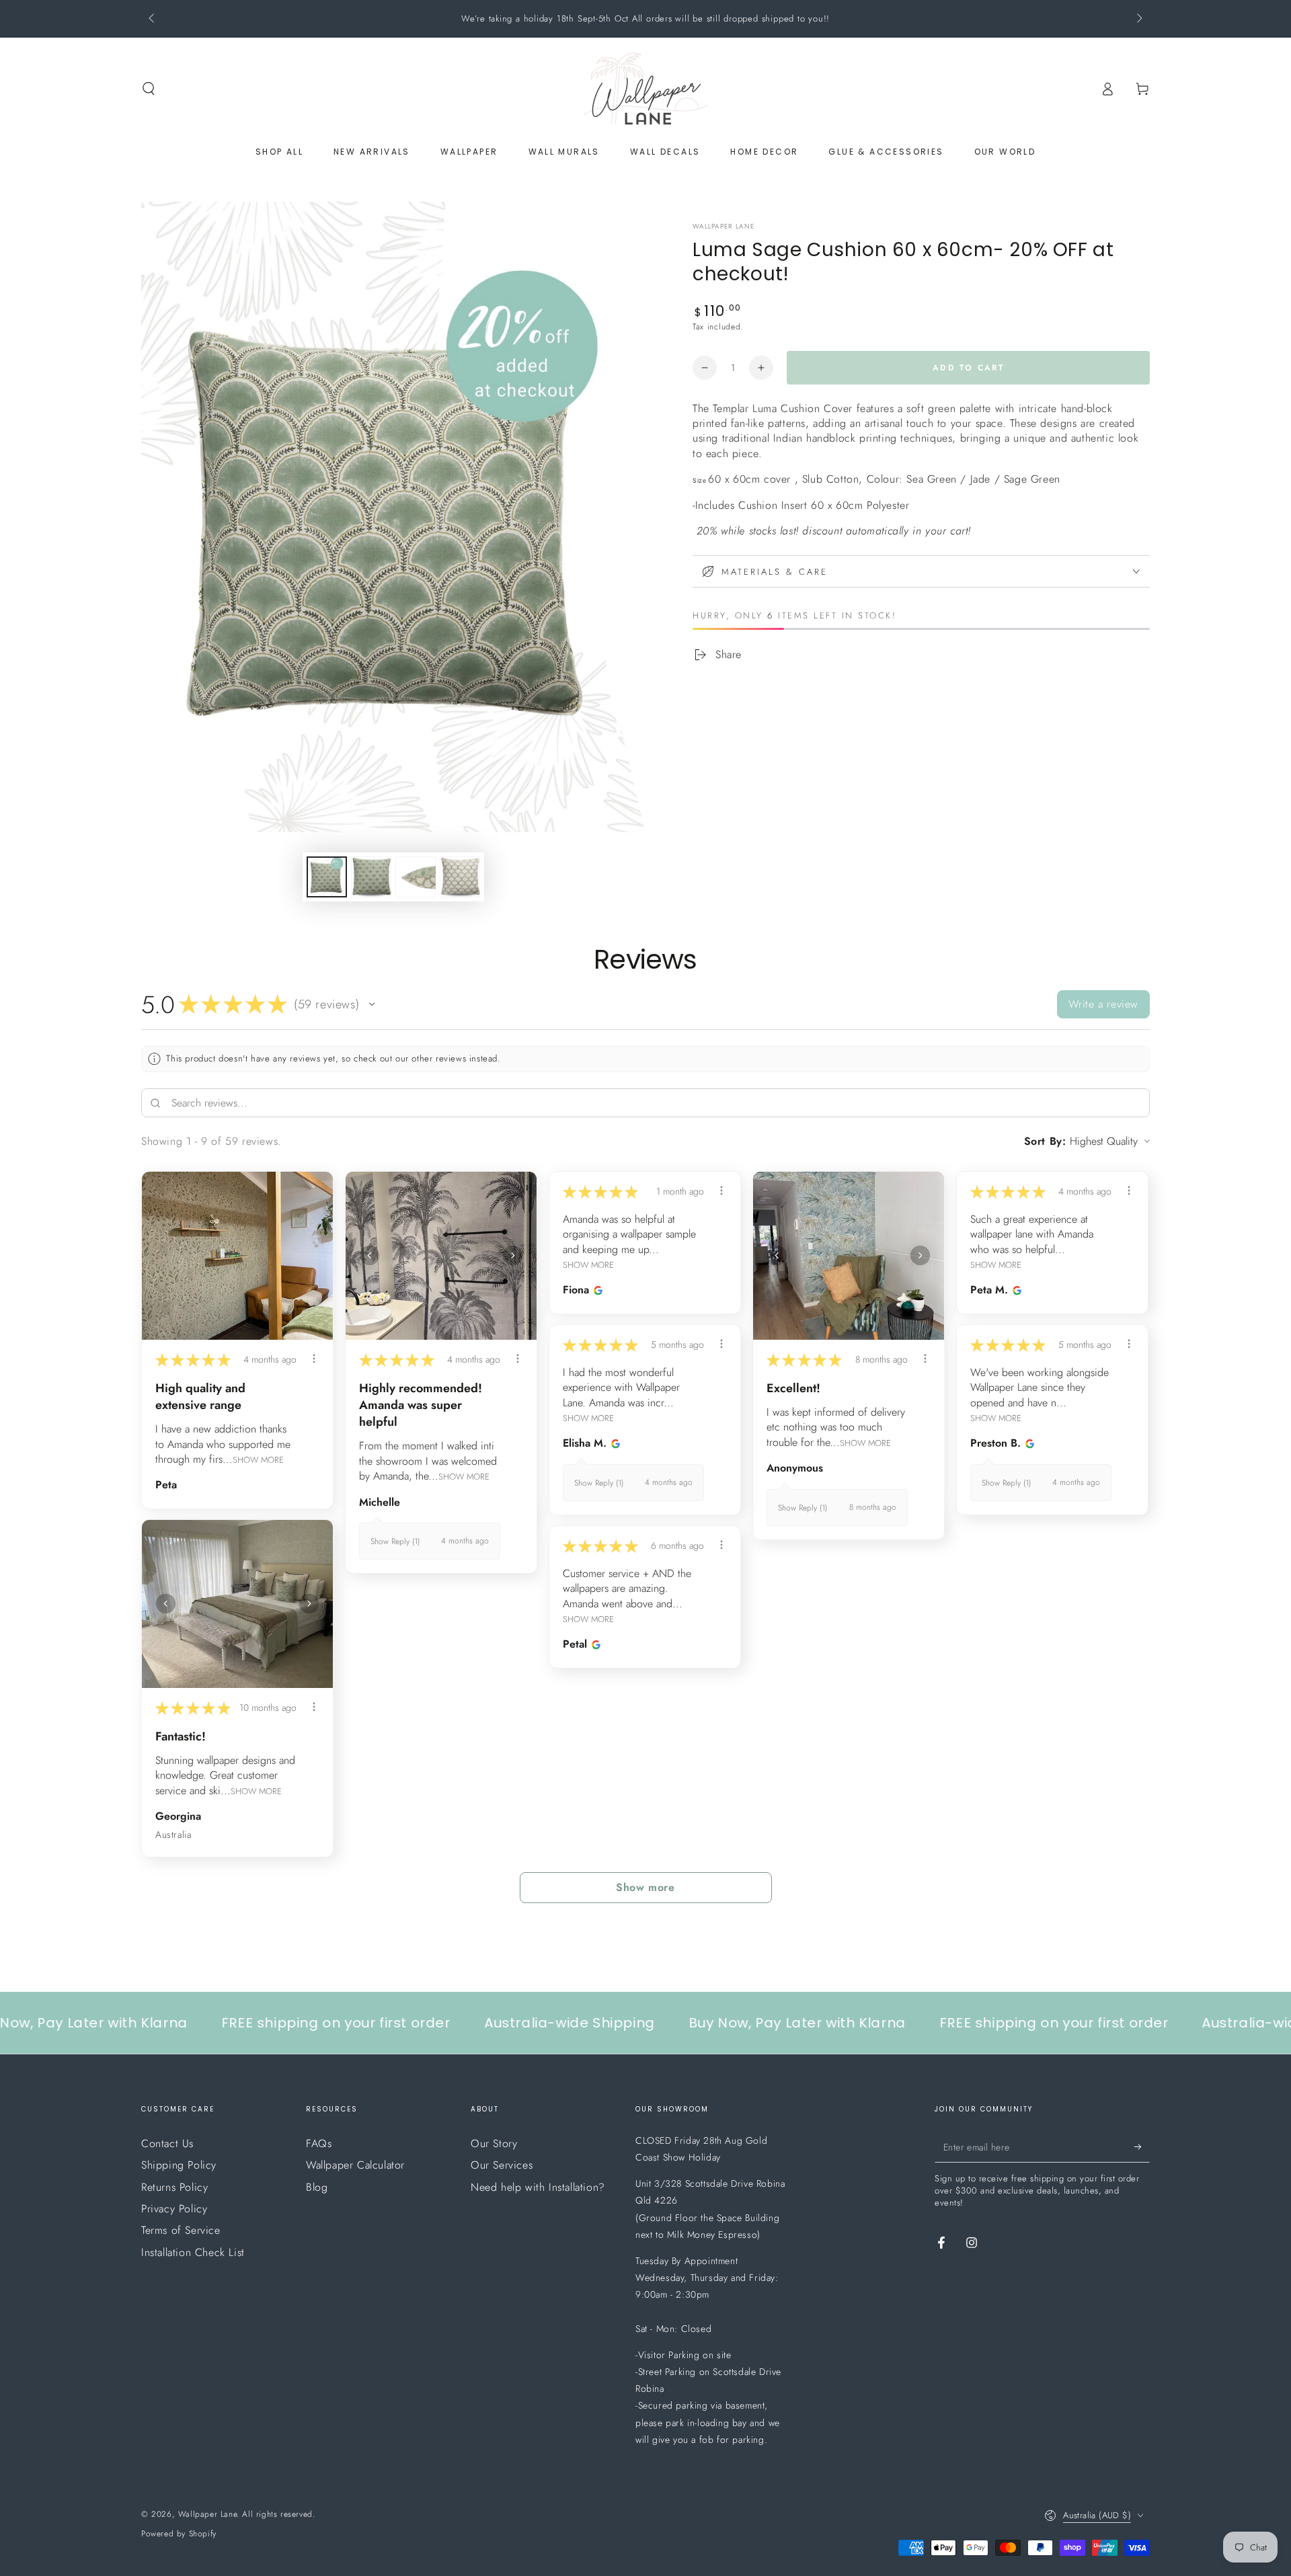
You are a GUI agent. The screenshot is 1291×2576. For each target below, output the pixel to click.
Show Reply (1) (395, 1541)
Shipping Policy (179, 2165)
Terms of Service (181, 2230)
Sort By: (1045, 1141)
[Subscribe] (1142, 2147)
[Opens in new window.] (596, 1290)
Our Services (502, 2165)
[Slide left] (153, 19)
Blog (317, 2187)
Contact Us (167, 2143)
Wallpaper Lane (723, 227)
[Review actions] (314, 1359)
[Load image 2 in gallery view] (371, 877)
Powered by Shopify (179, 2534)
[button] (149, 89)
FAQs (319, 2143)
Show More (258, 1460)
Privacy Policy (174, 2209)
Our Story (494, 2143)
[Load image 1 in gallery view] (327, 877)
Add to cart (968, 368)
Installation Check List (193, 2252)
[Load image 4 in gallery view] (460, 877)
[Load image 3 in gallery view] (416, 877)
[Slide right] (1138, 19)
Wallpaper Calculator (355, 2165)
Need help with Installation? (538, 2187)
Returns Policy (174, 2187)
